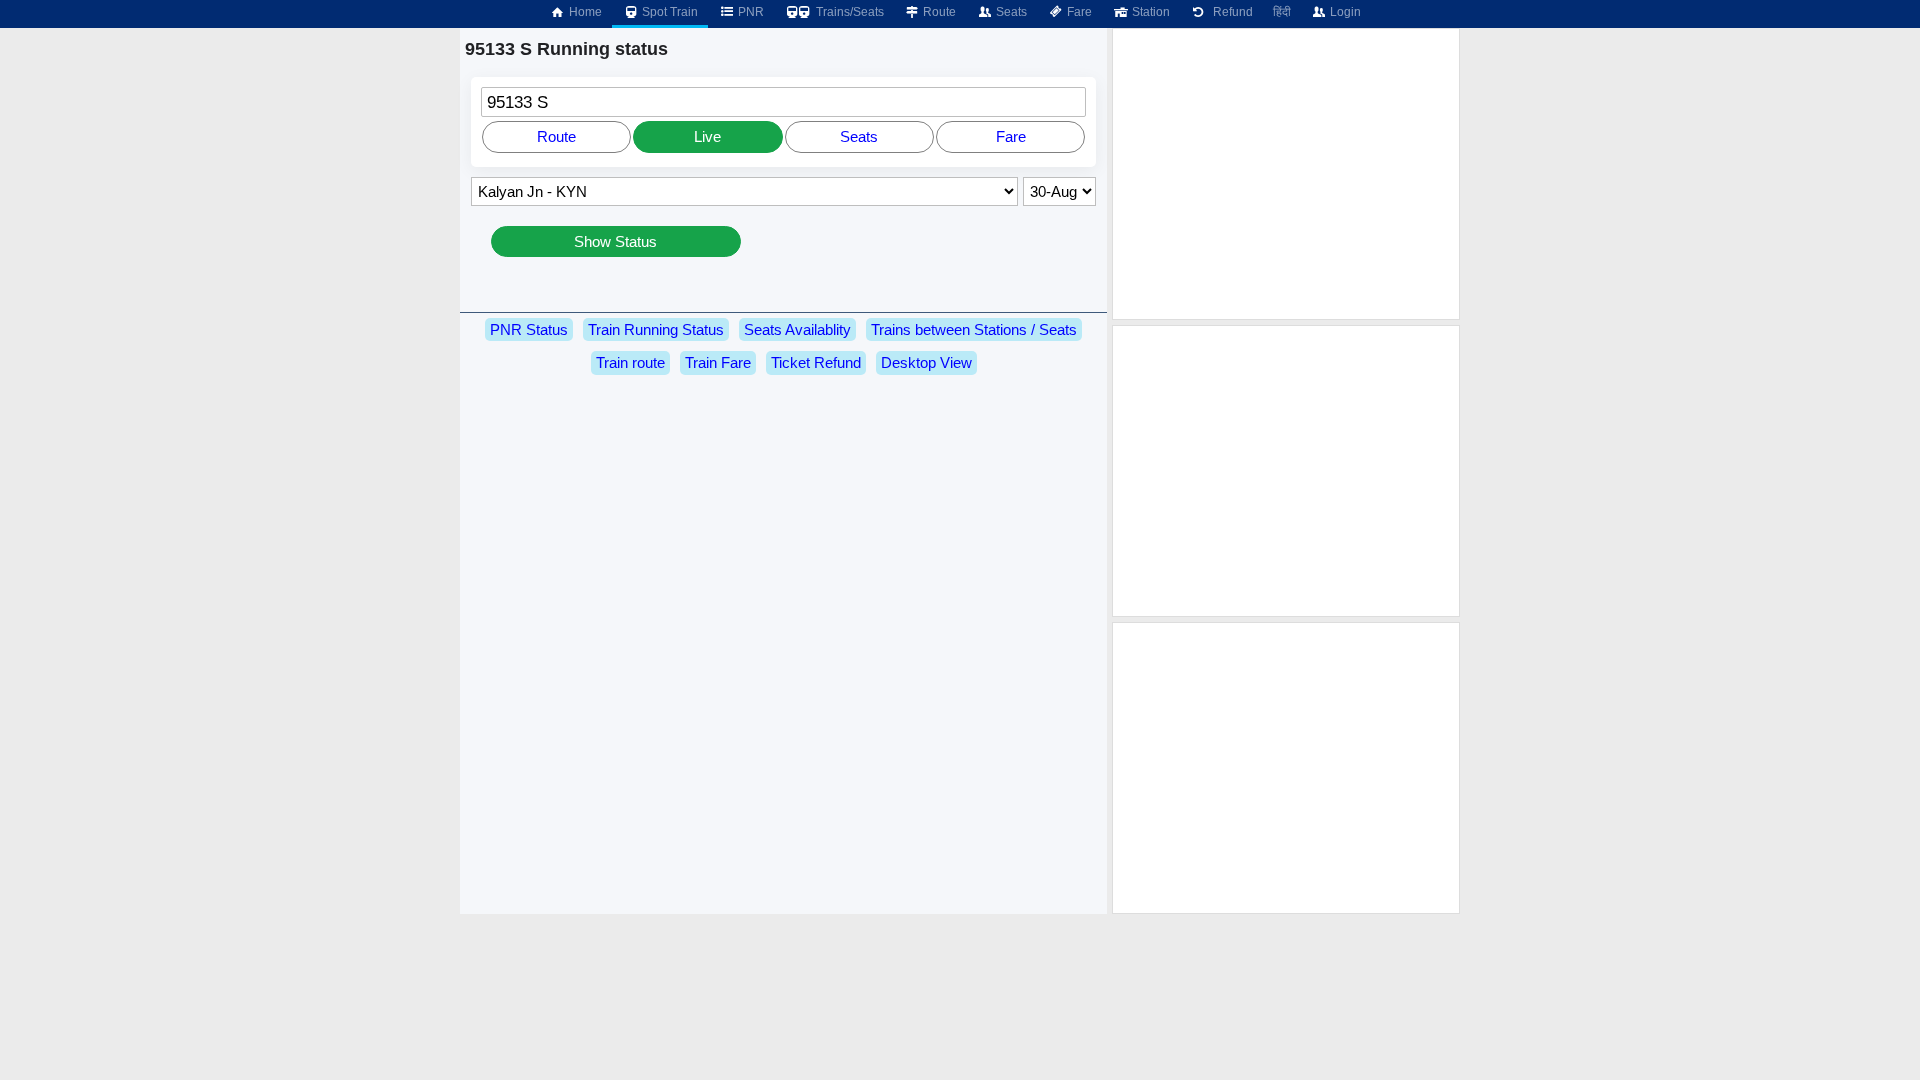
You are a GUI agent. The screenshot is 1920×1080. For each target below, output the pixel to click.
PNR (749, 12)
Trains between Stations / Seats (974, 329)
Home (584, 12)
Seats (1010, 12)
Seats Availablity (797, 329)
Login (1344, 12)
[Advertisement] (1286, 174)
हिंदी (1282, 12)
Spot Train (668, 12)
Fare (1078, 12)
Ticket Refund (816, 362)
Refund (1230, 12)
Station (1149, 12)
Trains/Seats (848, 12)
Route (938, 12)
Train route (630, 362)
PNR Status (529, 329)
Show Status (615, 241)
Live (707, 136)
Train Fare (718, 362)
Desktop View (926, 362)
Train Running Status (656, 329)
